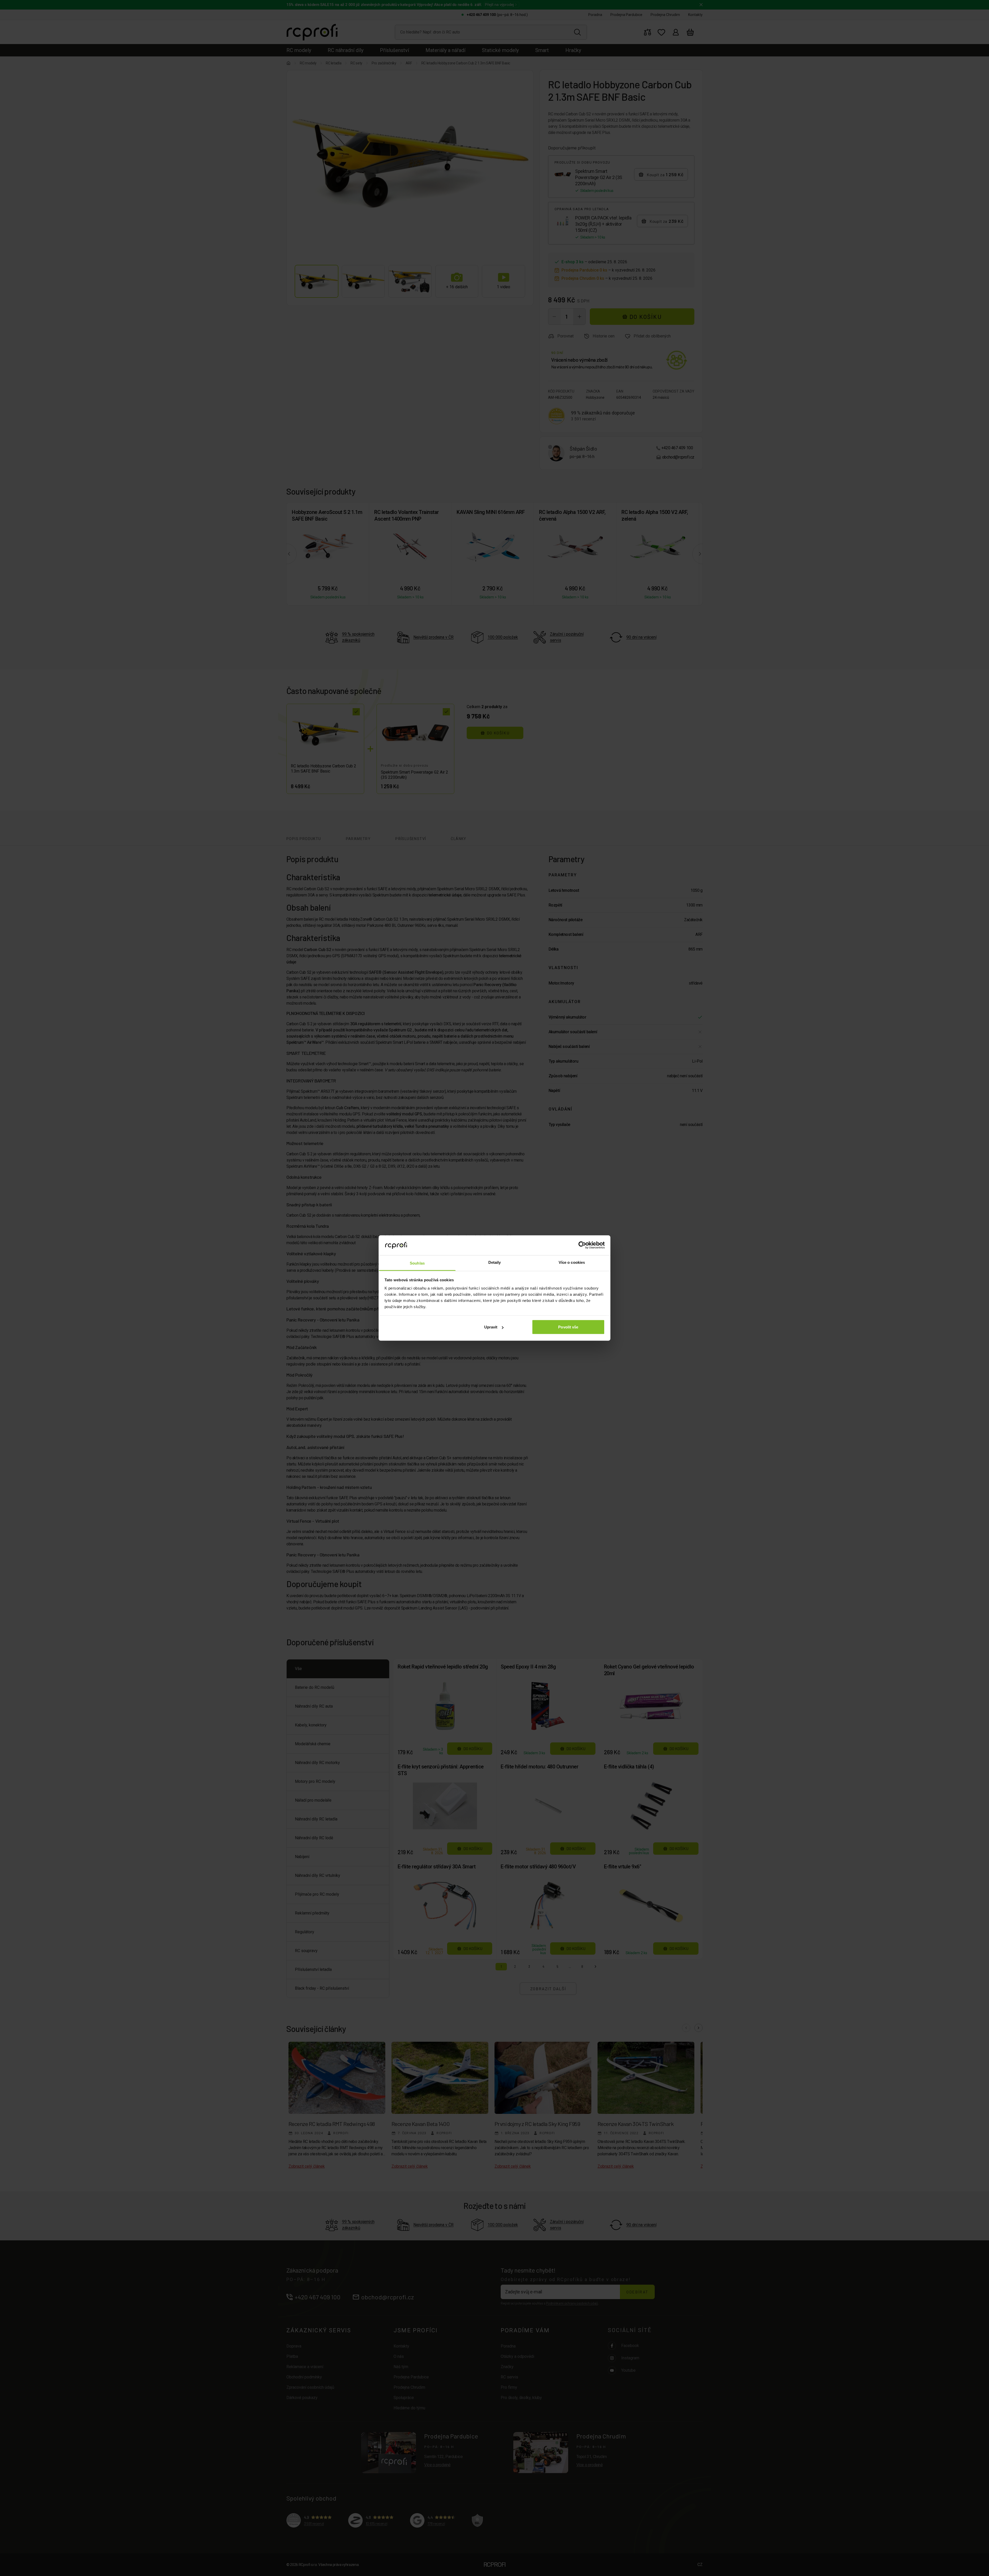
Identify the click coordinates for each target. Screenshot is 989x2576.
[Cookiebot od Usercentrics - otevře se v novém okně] (582, 1245)
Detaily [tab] (495, 1262)
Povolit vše (568, 1327)
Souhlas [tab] (417, 1263)
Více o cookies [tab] (572, 1262)
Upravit (491, 1327)
